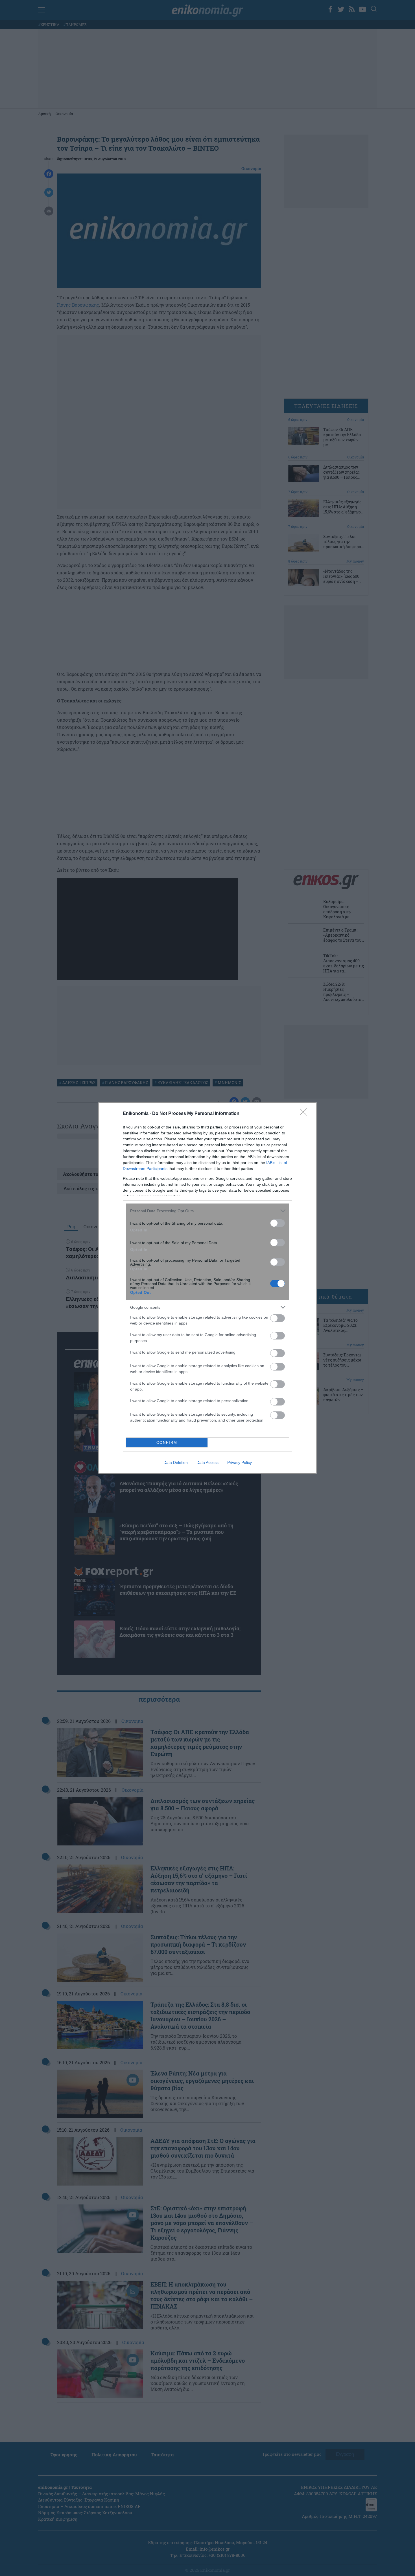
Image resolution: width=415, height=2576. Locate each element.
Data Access (207, 1462)
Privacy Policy (240, 1462)
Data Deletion (176, 1462)
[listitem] (207, 1211)
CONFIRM (167, 1443)
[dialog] (207, 1288)
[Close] (305, 1114)
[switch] (278, 1223)
